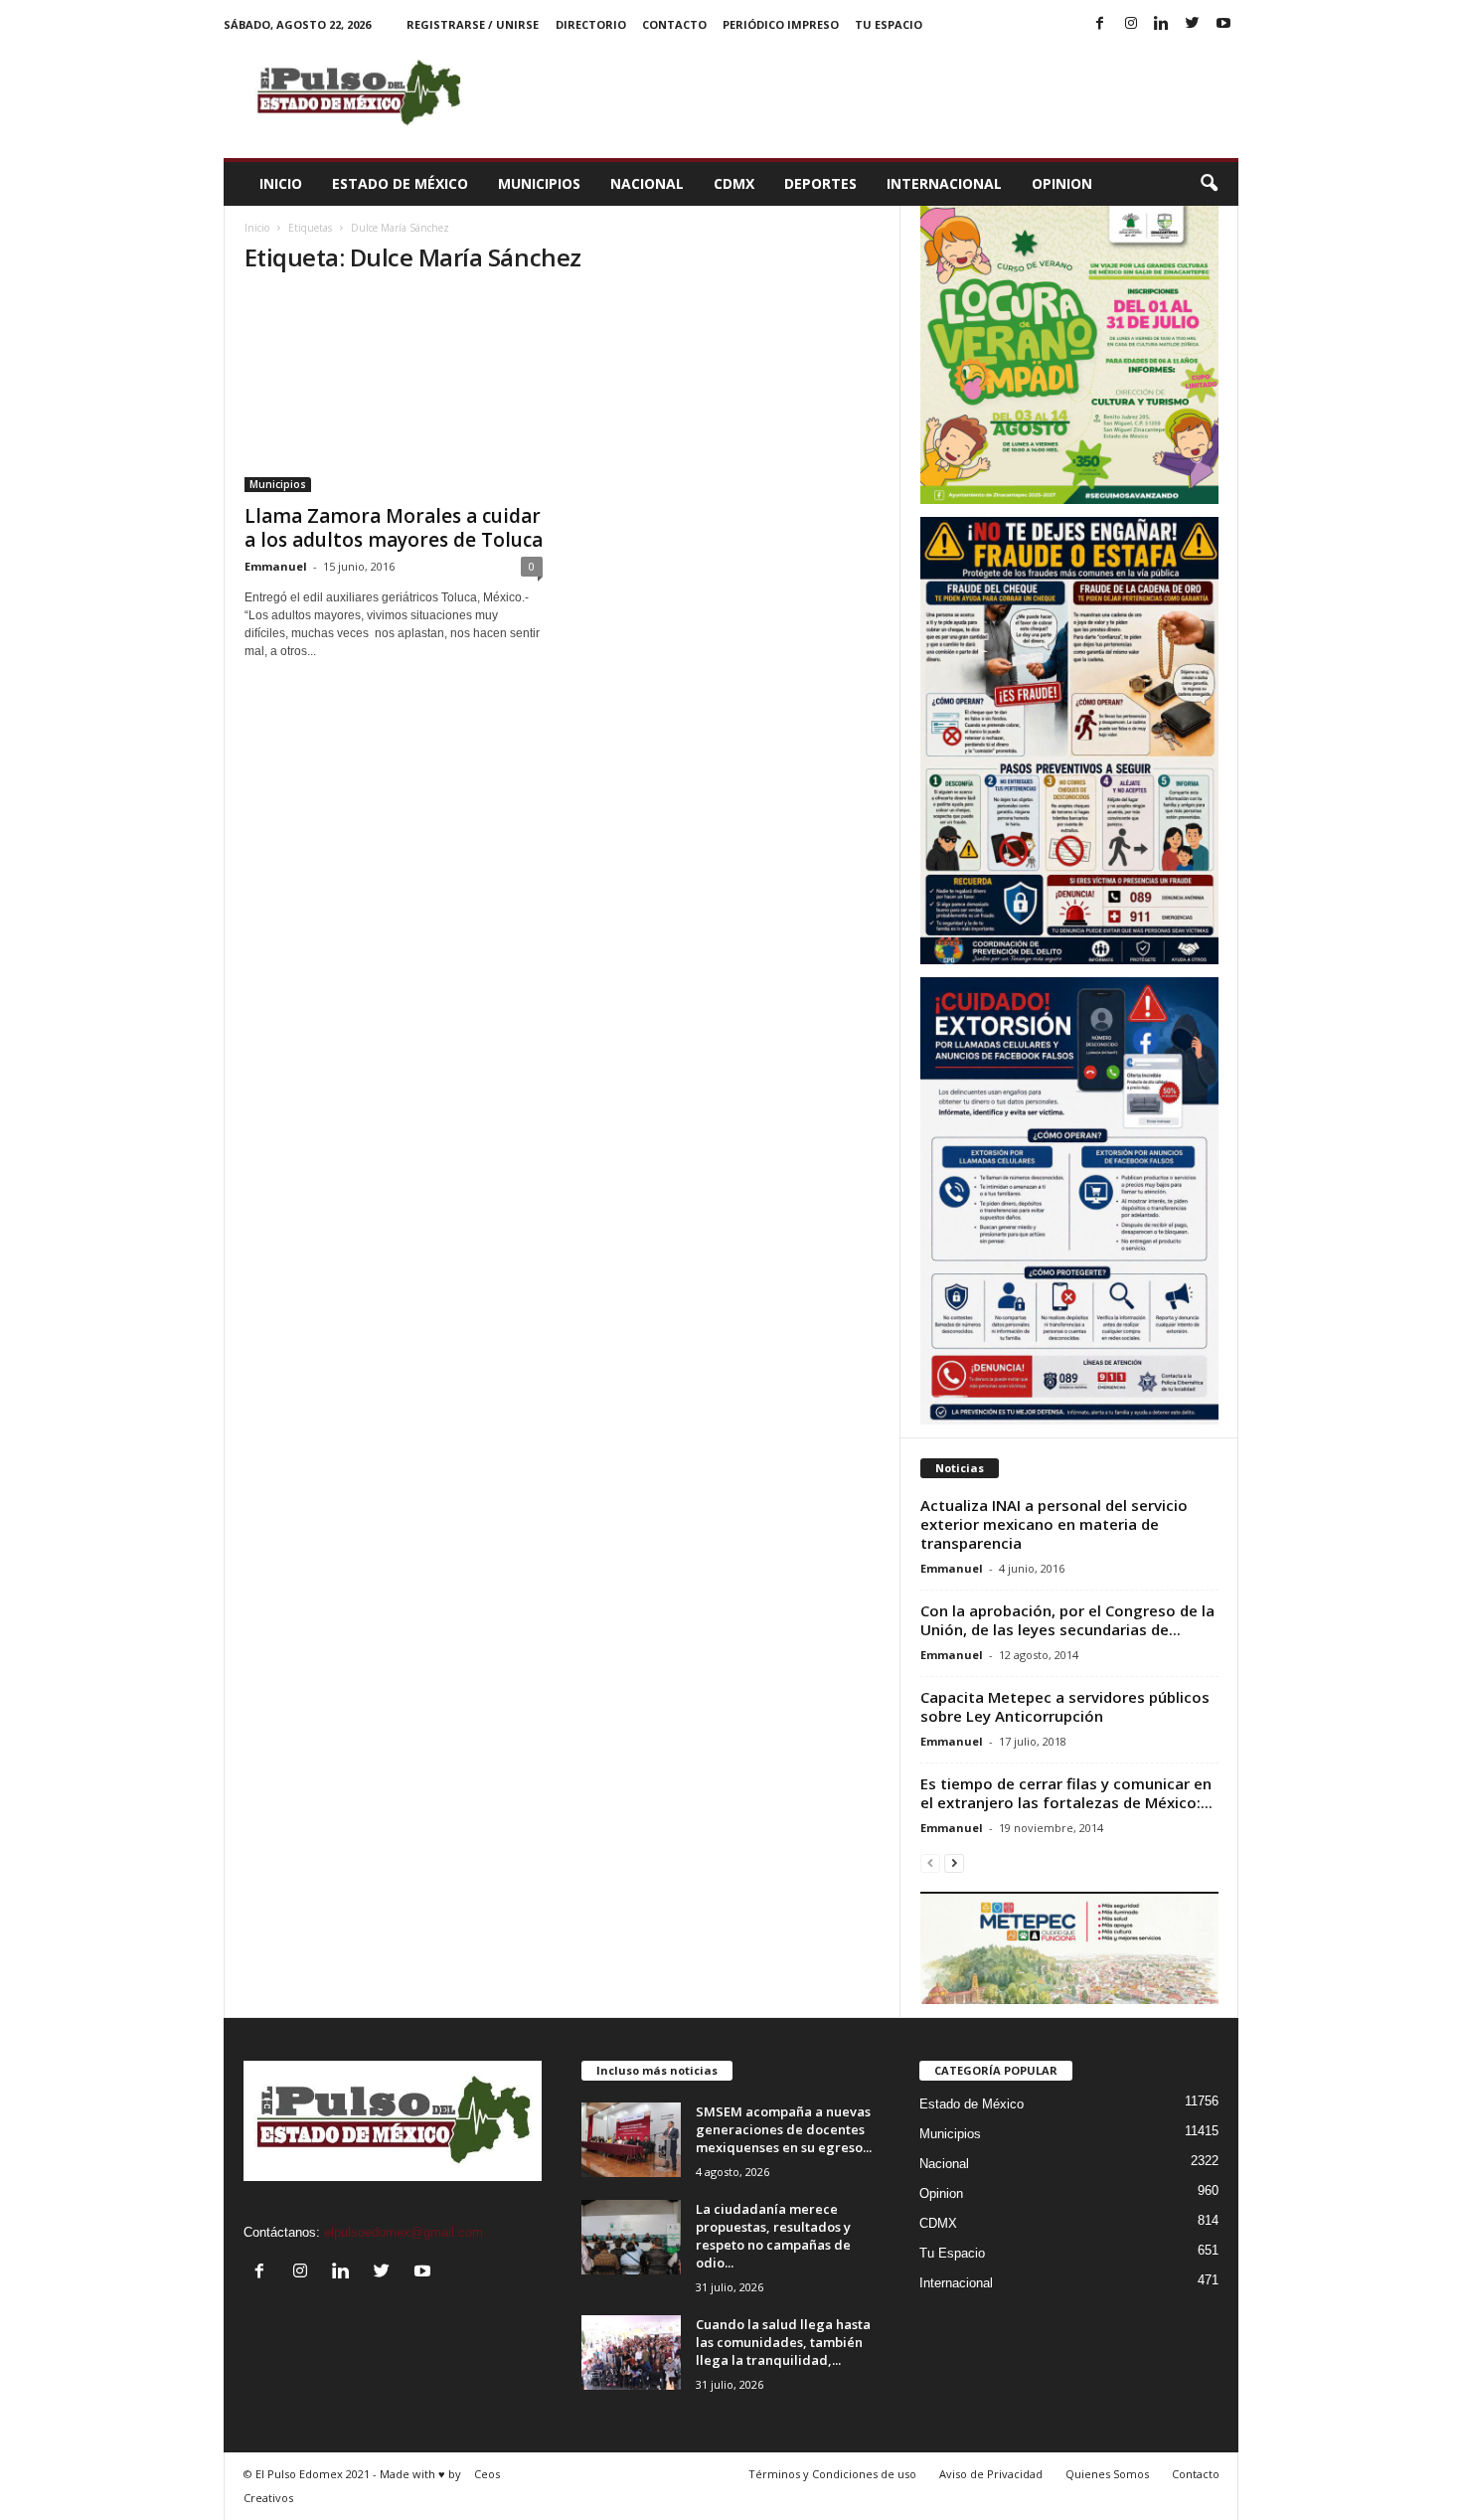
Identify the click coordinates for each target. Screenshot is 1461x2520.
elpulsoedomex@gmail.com (404, 2232)
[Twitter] (1193, 24)
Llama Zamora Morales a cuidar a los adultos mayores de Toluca (394, 528)
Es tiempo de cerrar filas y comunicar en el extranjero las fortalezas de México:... (1066, 1793)
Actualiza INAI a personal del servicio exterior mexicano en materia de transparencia (1054, 1524)
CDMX (734, 183)
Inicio (281, 183)
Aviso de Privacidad (991, 2474)
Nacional (647, 183)
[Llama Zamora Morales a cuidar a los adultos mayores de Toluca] (394, 393)
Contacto (674, 24)
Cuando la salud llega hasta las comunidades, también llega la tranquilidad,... (783, 2342)
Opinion (1062, 183)
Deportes (820, 183)
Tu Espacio (889, 24)
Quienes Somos (1107, 2474)
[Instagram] (1131, 24)
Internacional (944, 183)
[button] (1209, 184)
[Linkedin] (1162, 24)
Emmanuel (276, 566)
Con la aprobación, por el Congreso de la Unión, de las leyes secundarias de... (1067, 1620)
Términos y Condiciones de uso (832, 2474)
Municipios (539, 183)
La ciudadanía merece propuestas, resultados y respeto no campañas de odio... (773, 2236)
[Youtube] (1223, 24)
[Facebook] (1100, 24)
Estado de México (400, 183)
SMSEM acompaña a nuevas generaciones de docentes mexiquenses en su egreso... (784, 2129)
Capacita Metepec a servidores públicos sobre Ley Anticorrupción (1065, 1706)
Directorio (591, 24)
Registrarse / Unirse (473, 24)
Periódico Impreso (781, 24)
